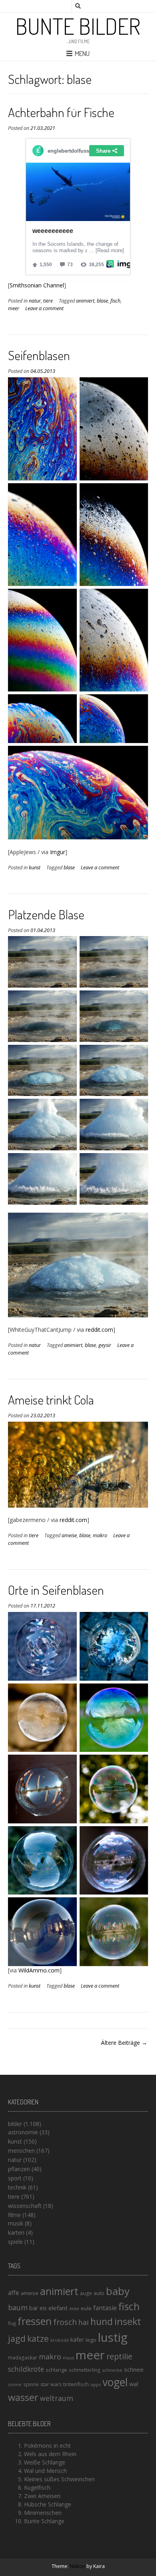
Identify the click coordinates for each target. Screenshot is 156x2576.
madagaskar (23, 2358)
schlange (56, 2370)
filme (14, 2215)
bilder (15, 2124)
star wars (51, 2384)
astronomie (23, 2132)
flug (12, 2323)
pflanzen (19, 2169)
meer (14, 308)
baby (118, 2291)
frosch (65, 2322)
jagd (17, 2338)
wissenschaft (25, 2206)
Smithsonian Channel (37, 285)
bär (34, 2308)
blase (102, 301)
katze (38, 2339)
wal (134, 2384)
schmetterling (85, 2370)
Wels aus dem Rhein (50, 2454)
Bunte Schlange (44, 2521)
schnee (134, 2369)
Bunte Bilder (78, 26)
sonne (15, 2384)
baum (18, 2307)
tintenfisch (76, 2384)
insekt (128, 2321)
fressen (35, 2321)
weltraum (57, 2398)
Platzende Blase (46, 914)
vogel (115, 2382)
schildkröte (26, 2369)
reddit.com (99, 1330)
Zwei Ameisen (42, 2496)
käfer (77, 2339)
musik (16, 2223)
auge (86, 2293)
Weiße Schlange (45, 2462)
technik (17, 2187)
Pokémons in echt (47, 2446)
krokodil (60, 2340)
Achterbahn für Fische (61, 112)
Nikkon (77, 2566)
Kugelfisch (37, 2487)
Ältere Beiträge (120, 2043)
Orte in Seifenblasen (56, 1590)
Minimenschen (43, 2513)
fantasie (105, 2308)
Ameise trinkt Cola (51, 1400)
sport (15, 2178)
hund (102, 2321)
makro (100, 1535)
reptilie (119, 2356)
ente (74, 2308)
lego (91, 2340)
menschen (21, 2151)
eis (43, 2308)
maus (68, 2358)
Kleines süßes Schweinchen (59, 2479)
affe (14, 2293)
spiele (15, 2242)
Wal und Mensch (45, 2471)
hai (84, 2322)
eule (86, 2308)
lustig (113, 2337)
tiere (48, 301)
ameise (69, 1535)
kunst (35, 868)
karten (16, 2232)
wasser (23, 2397)
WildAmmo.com (39, 1970)
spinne (31, 2384)
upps (96, 2384)
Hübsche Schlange (48, 2504)
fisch (115, 301)
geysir (105, 1345)
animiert (85, 301)
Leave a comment (44, 308)
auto (99, 2293)
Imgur (58, 852)
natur (35, 301)
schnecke (112, 2370)
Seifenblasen (39, 355)
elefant (58, 2308)
